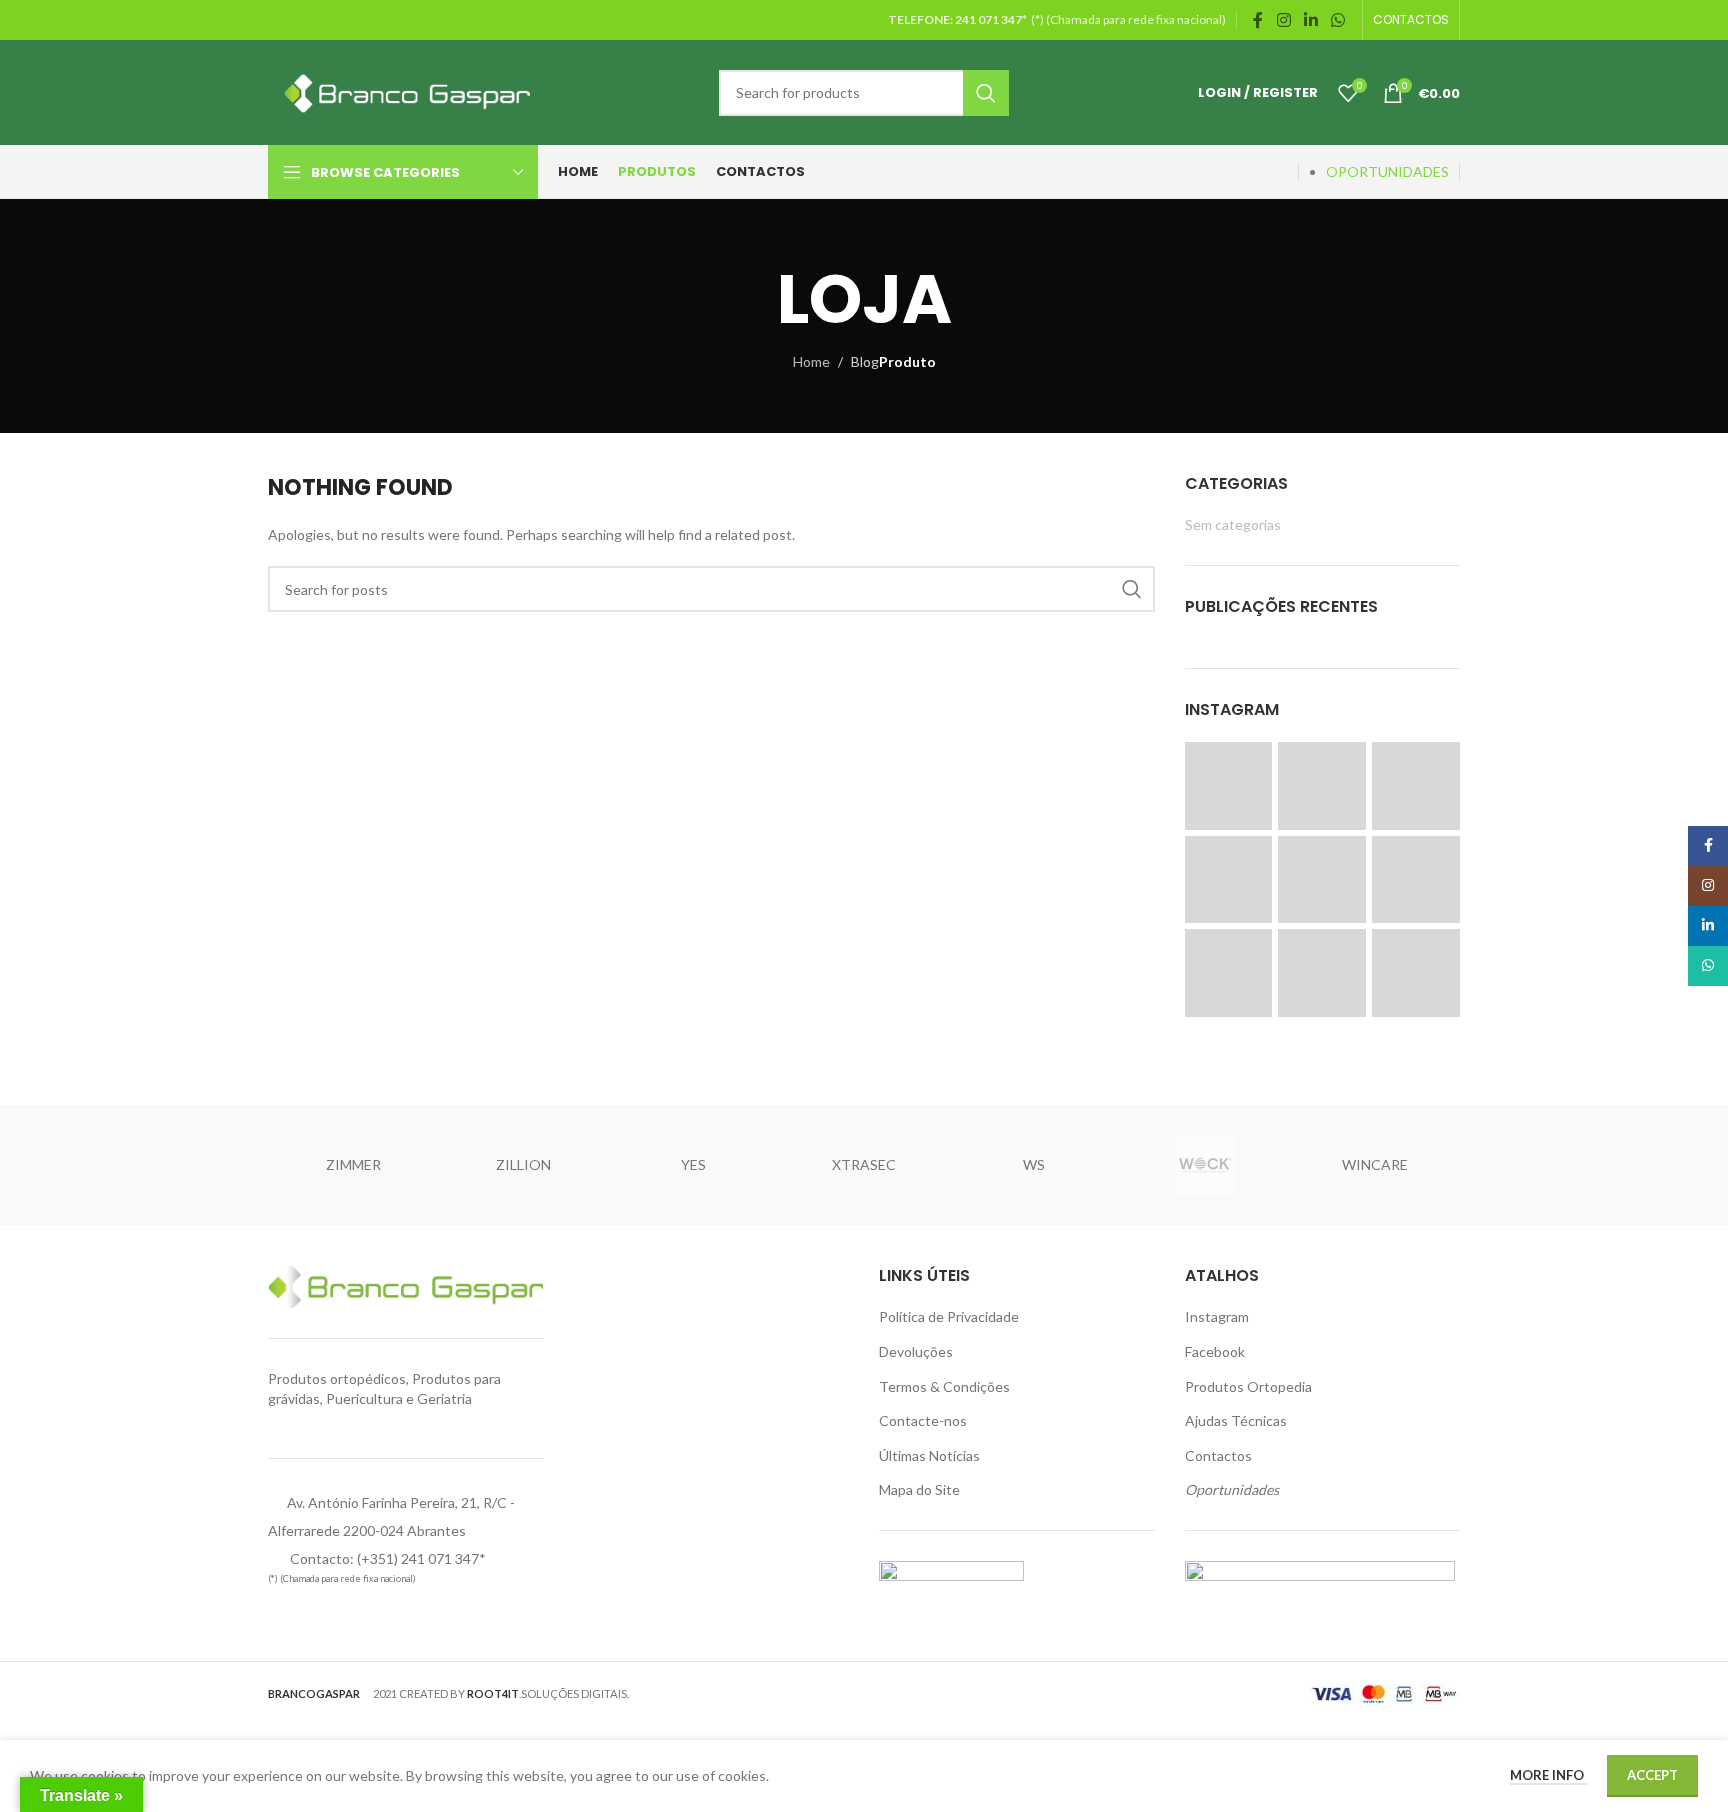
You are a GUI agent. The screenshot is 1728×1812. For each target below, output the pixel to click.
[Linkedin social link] (1310, 20)
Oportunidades (1232, 1489)
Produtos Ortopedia (1248, 1386)
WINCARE (1375, 1164)
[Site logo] (403, 90)
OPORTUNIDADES (1387, 171)
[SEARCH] (986, 93)
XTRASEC (864, 1164)
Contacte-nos (923, 1420)
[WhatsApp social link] (1338, 20)
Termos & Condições (944, 1386)
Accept (1652, 1775)
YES (693, 1164)
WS (1034, 1164)
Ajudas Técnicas (1236, 1420)
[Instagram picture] (1229, 786)
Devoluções (916, 1351)
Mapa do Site (919, 1489)
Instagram (1217, 1316)
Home (811, 361)
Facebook (1215, 1351)
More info (1548, 1775)
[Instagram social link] (1283, 20)
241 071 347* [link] (992, 19)
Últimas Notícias (929, 1455)
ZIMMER (353, 1164)
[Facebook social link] (1258, 20)
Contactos (1218, 1455)
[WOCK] (1204, 1165)
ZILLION (523, 1164)
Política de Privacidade (949, 1316)
